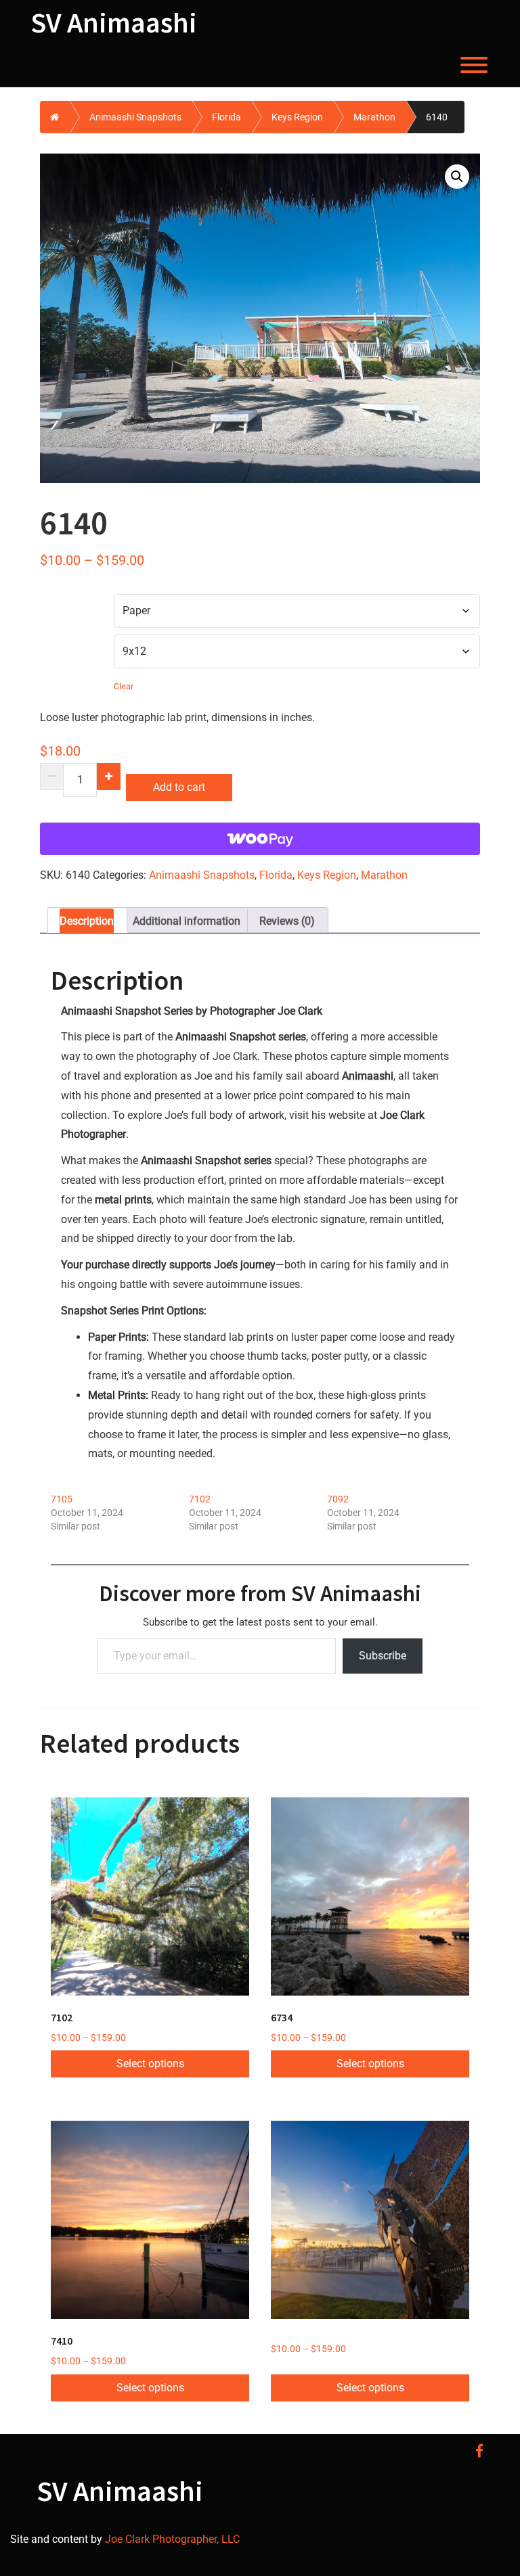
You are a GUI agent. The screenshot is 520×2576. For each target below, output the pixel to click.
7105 (62, 1499)
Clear (124, 686)
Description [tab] (87, 921)
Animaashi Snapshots (135, 117)
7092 (338, 1499)
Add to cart (179, 787)
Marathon (374, 117)
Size (54, 643)
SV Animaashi (114, 22)
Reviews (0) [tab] (287, 921)
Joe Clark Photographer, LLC (171, 2539)
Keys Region (297, 117)
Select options (150, 2064)
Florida (226, 117)
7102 (200, 1499)
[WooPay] (260, 839)
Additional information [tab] (187, 921)
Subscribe (383, 1656)
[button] (457, 177)
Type (56, 602)
